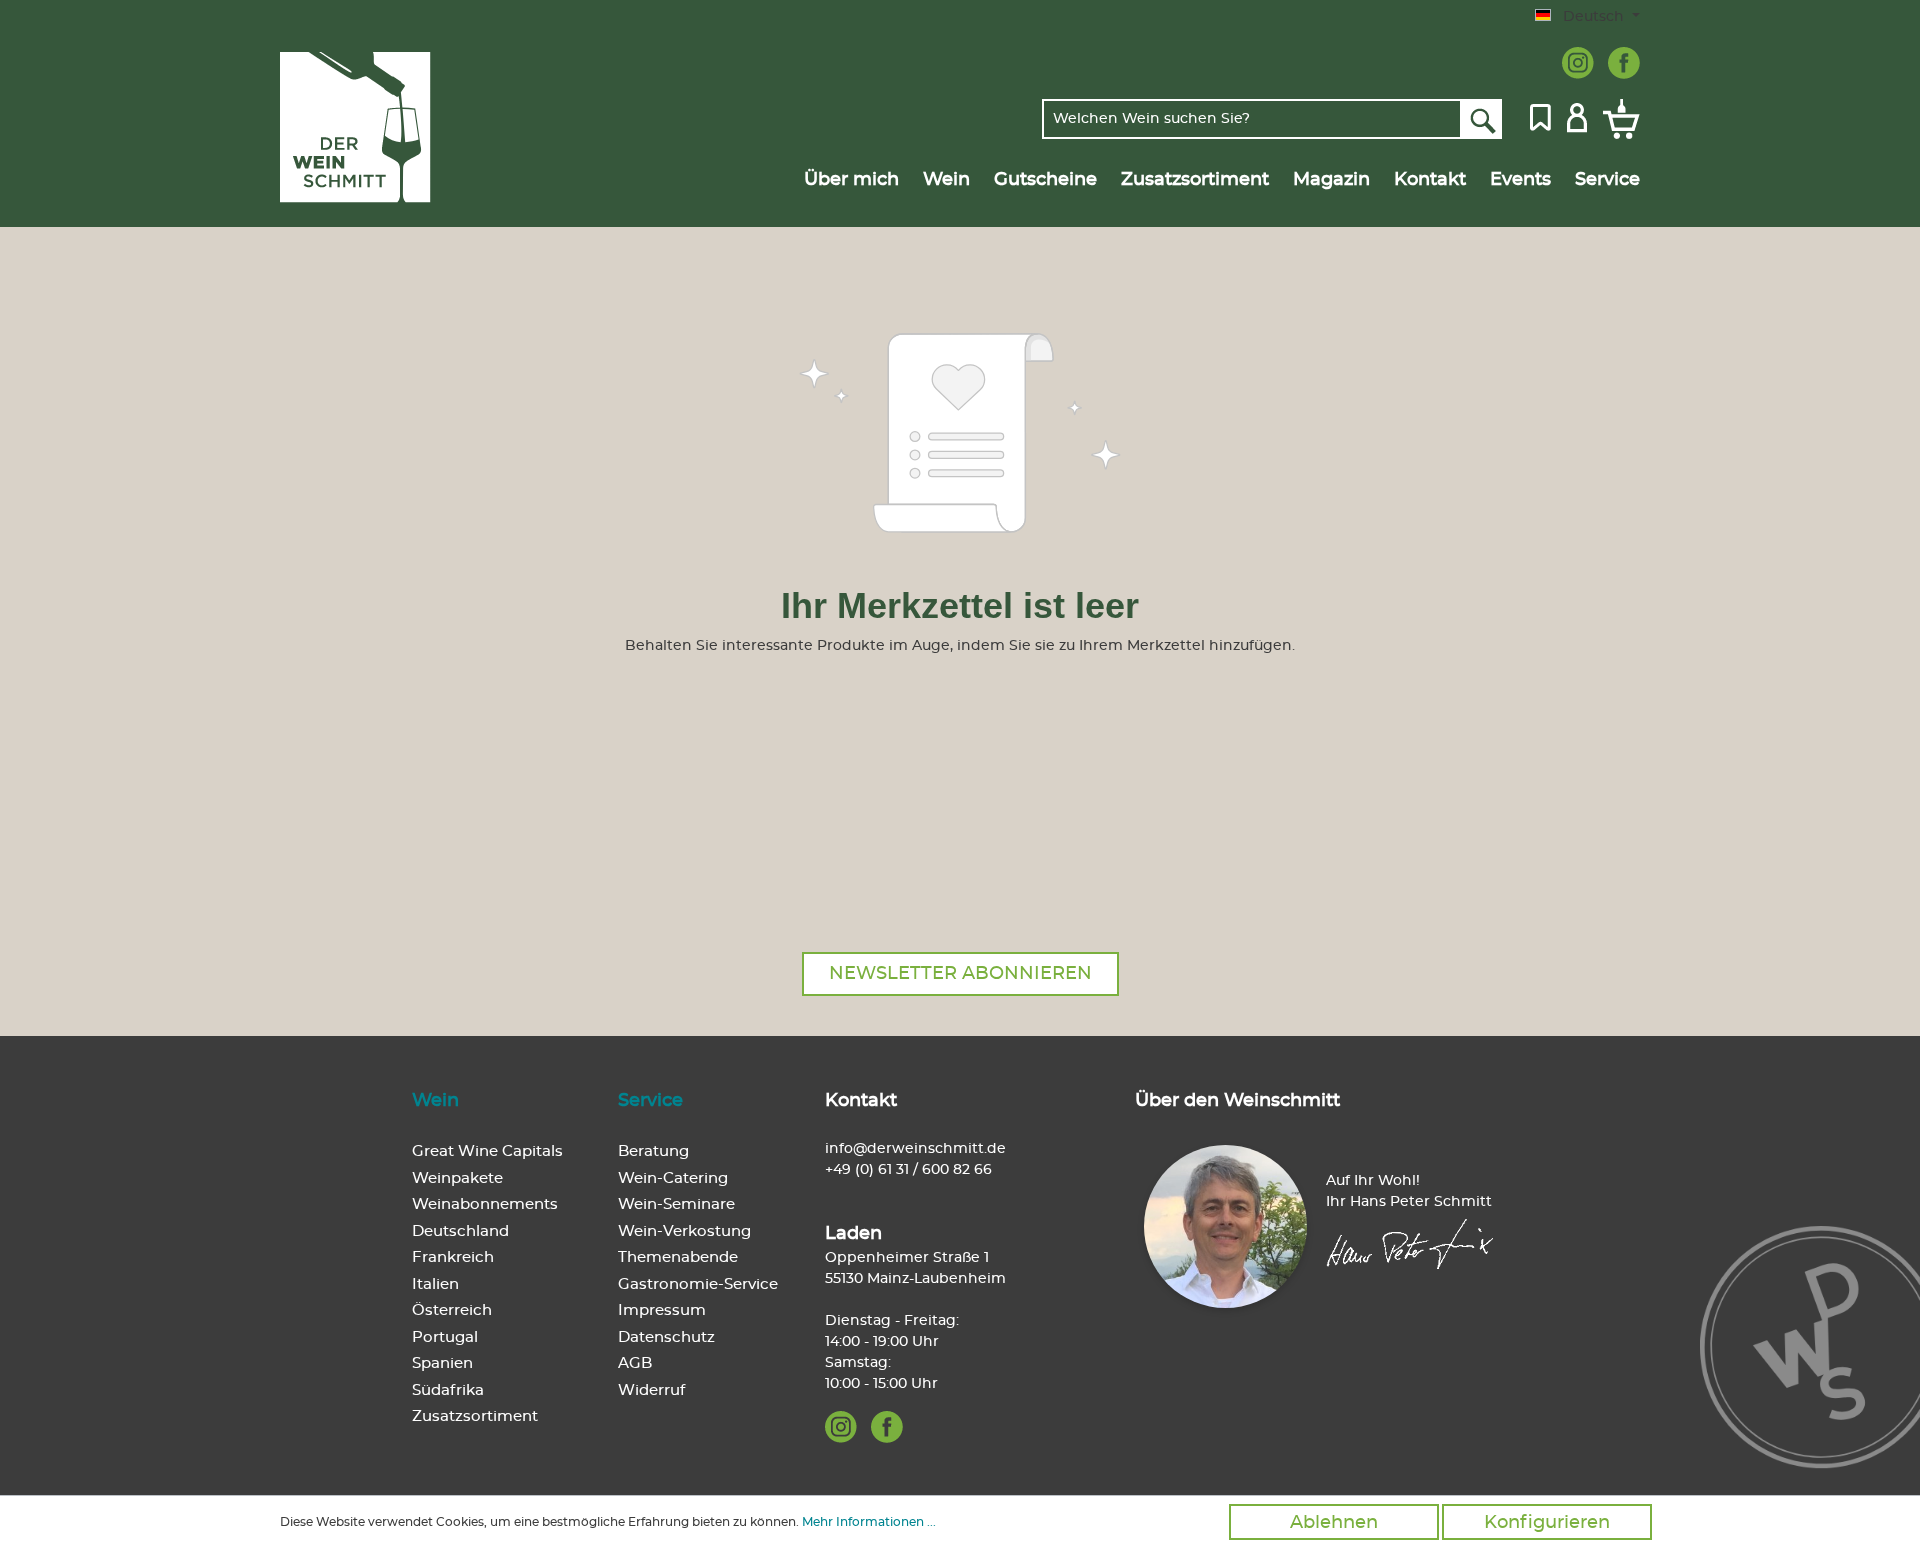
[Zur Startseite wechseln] (376, 127)
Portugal (445, 1337)
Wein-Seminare (676, 1204)
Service (650, 1101)
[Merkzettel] (1540, 116)
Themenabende (678, 1257)
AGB (635, 1363)
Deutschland (460, 1231)
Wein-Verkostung (684, 1231)
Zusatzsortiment (475, 1416)
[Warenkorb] (1617, 119)
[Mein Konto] (1577, 116)
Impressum (662, 1310)
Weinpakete (457, 1178)
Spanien (442, 1363)
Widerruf (651, 1390)
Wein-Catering (673, 1178)
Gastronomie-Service (698, 1284)
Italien (435, 1284)
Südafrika (448, 1390)
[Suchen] (1481, 119)
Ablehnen (1334, 1523)
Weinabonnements (485, 1204)
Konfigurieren (1547, 1523)
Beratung (653, 1151)
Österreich (452, 1310)
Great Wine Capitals (487, 1151)
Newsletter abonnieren (960, 974)
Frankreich (453, 1257)
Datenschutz (666, 1337)
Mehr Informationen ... (869, 1522)
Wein (435, 1101)
